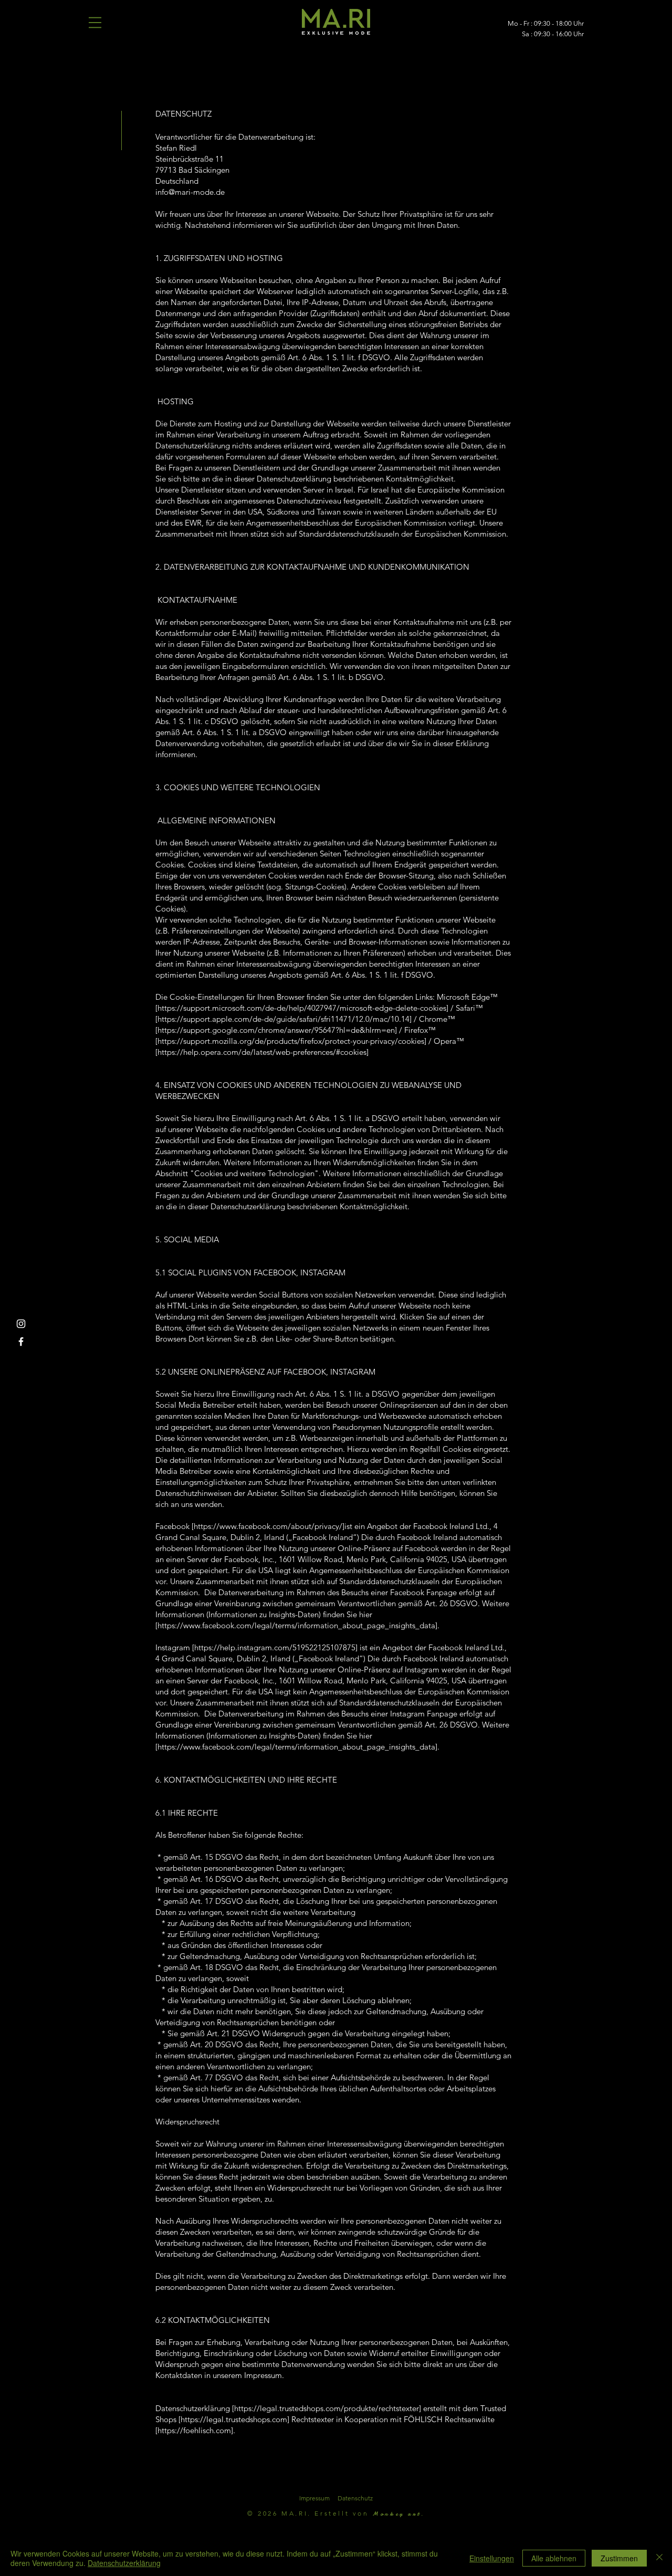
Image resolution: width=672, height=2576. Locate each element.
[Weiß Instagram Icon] (21, 1324)
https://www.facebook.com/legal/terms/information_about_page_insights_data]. (298, 1625)
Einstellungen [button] (492, 2558)
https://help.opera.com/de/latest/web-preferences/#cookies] (263, 1052)
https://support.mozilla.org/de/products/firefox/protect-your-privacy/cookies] (292, 1041)
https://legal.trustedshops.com (234, 2419)
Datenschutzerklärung (124, 2563)
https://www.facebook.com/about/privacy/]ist (273, 1526)
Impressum (314, 2498)
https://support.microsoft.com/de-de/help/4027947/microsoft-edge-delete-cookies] (303, 1008)
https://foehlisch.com (194, 2430)
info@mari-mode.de (190, 192)
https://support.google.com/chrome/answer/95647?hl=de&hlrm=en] (277, 1030)
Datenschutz (355, 2498)
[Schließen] (659, 2558)
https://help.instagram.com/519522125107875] (276, 1647)
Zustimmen (619, 2558)
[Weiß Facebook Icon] (21, 1342)
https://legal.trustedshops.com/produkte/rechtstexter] (328, 2408)
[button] (95, 23)
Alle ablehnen (554, 2558)
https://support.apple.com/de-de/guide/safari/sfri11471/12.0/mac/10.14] (285, 1019)
